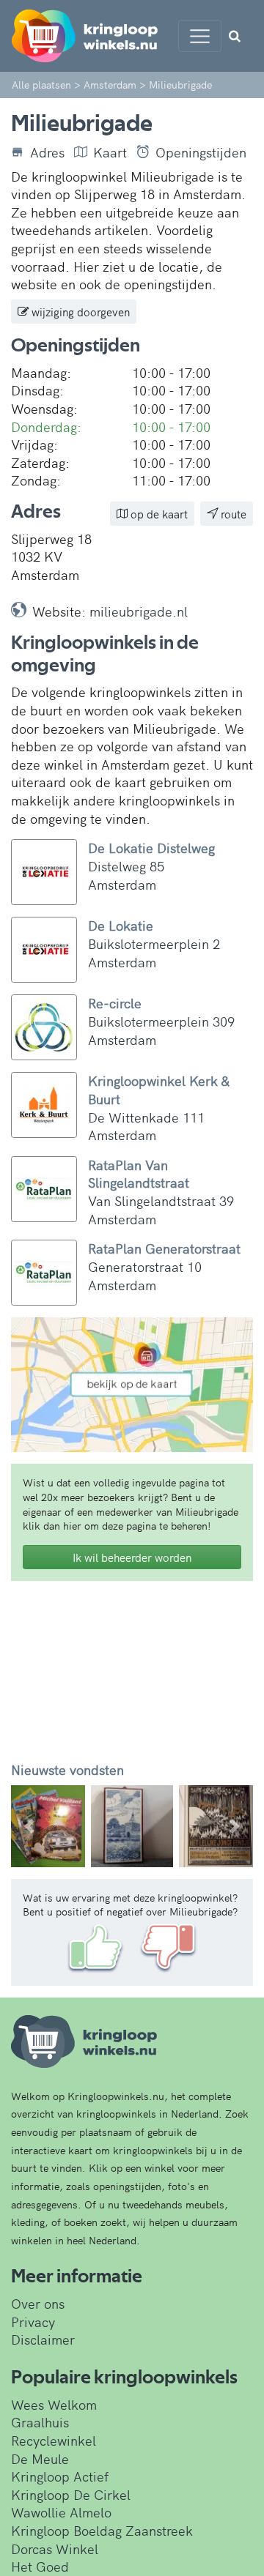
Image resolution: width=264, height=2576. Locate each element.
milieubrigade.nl (139, 611)
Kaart (110, 152)
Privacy (33, 2322)
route (232, 514)
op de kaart (158, 514)
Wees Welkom (54, 2404)
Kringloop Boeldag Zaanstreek (102, 2530)
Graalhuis (40, 2422)
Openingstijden (201, 152)
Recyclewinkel (54, 2440)
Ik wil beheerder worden (132, 1557)
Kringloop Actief (60, 2476)
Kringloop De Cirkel (71, 2494)
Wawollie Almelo (61, 2512)
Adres (47, 152)
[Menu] (200, 36)
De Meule (40, 2458)
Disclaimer (43, 2339)
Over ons (38, 2303)
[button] (29, 1826)
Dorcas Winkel (55, 2549)
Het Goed (40, 2566)
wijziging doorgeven (79, 312)
